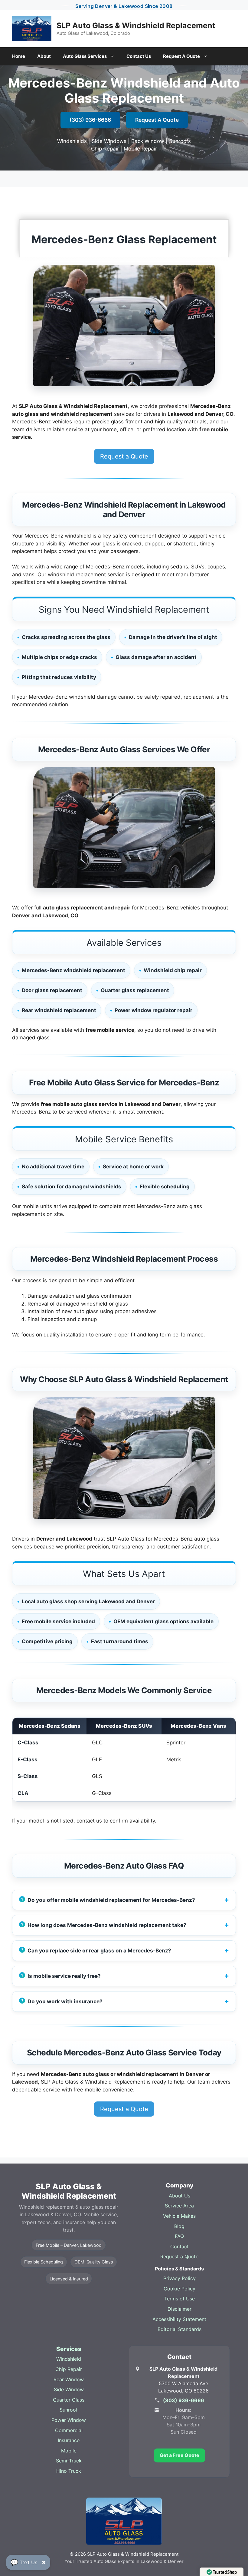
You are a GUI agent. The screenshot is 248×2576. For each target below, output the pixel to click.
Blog (179, 2226)
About (44, 56)
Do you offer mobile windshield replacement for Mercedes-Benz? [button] (111, 1900)
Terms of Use (179, 2299)
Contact (179, 2247)
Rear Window (69, 2379)
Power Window (69, 2420)
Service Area (179, 2206)
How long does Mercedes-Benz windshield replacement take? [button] (107, 1925)
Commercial (69, 2430)
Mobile (69, 2451)
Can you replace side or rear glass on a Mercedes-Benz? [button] (99, 1950)
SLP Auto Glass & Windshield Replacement (136, 25)
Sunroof (69, 2410)
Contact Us (139, 56)
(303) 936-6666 (90, 120)
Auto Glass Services (85, 56)
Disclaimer (179, 2309)
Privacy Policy (179, 2278)
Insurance (69, 2440)
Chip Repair (69, 2369)
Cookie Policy (179, 2289)
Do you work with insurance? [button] (65, 2001)
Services (69, 2349)
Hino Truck (69, 2471)
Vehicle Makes (179, 2216)
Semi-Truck (69, 2461)
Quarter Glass (69, 2400)
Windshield (69, 2359)
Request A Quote (181, 56)
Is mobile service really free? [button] (64, 1976)
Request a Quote (124, 456)
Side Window (69, 2389)
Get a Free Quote (179, 2455)
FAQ (179, 2236)
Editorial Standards (179, 2329)
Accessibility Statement (179, 2319)
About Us (179, 2196)
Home (19, 56)
